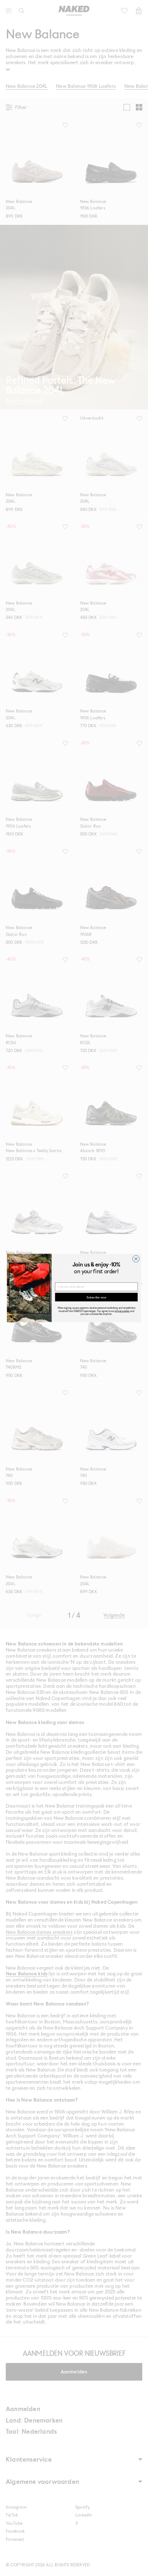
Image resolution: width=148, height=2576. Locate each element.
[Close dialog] (136, 1259)
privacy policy (122, 1311)
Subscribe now (96, 1297)
